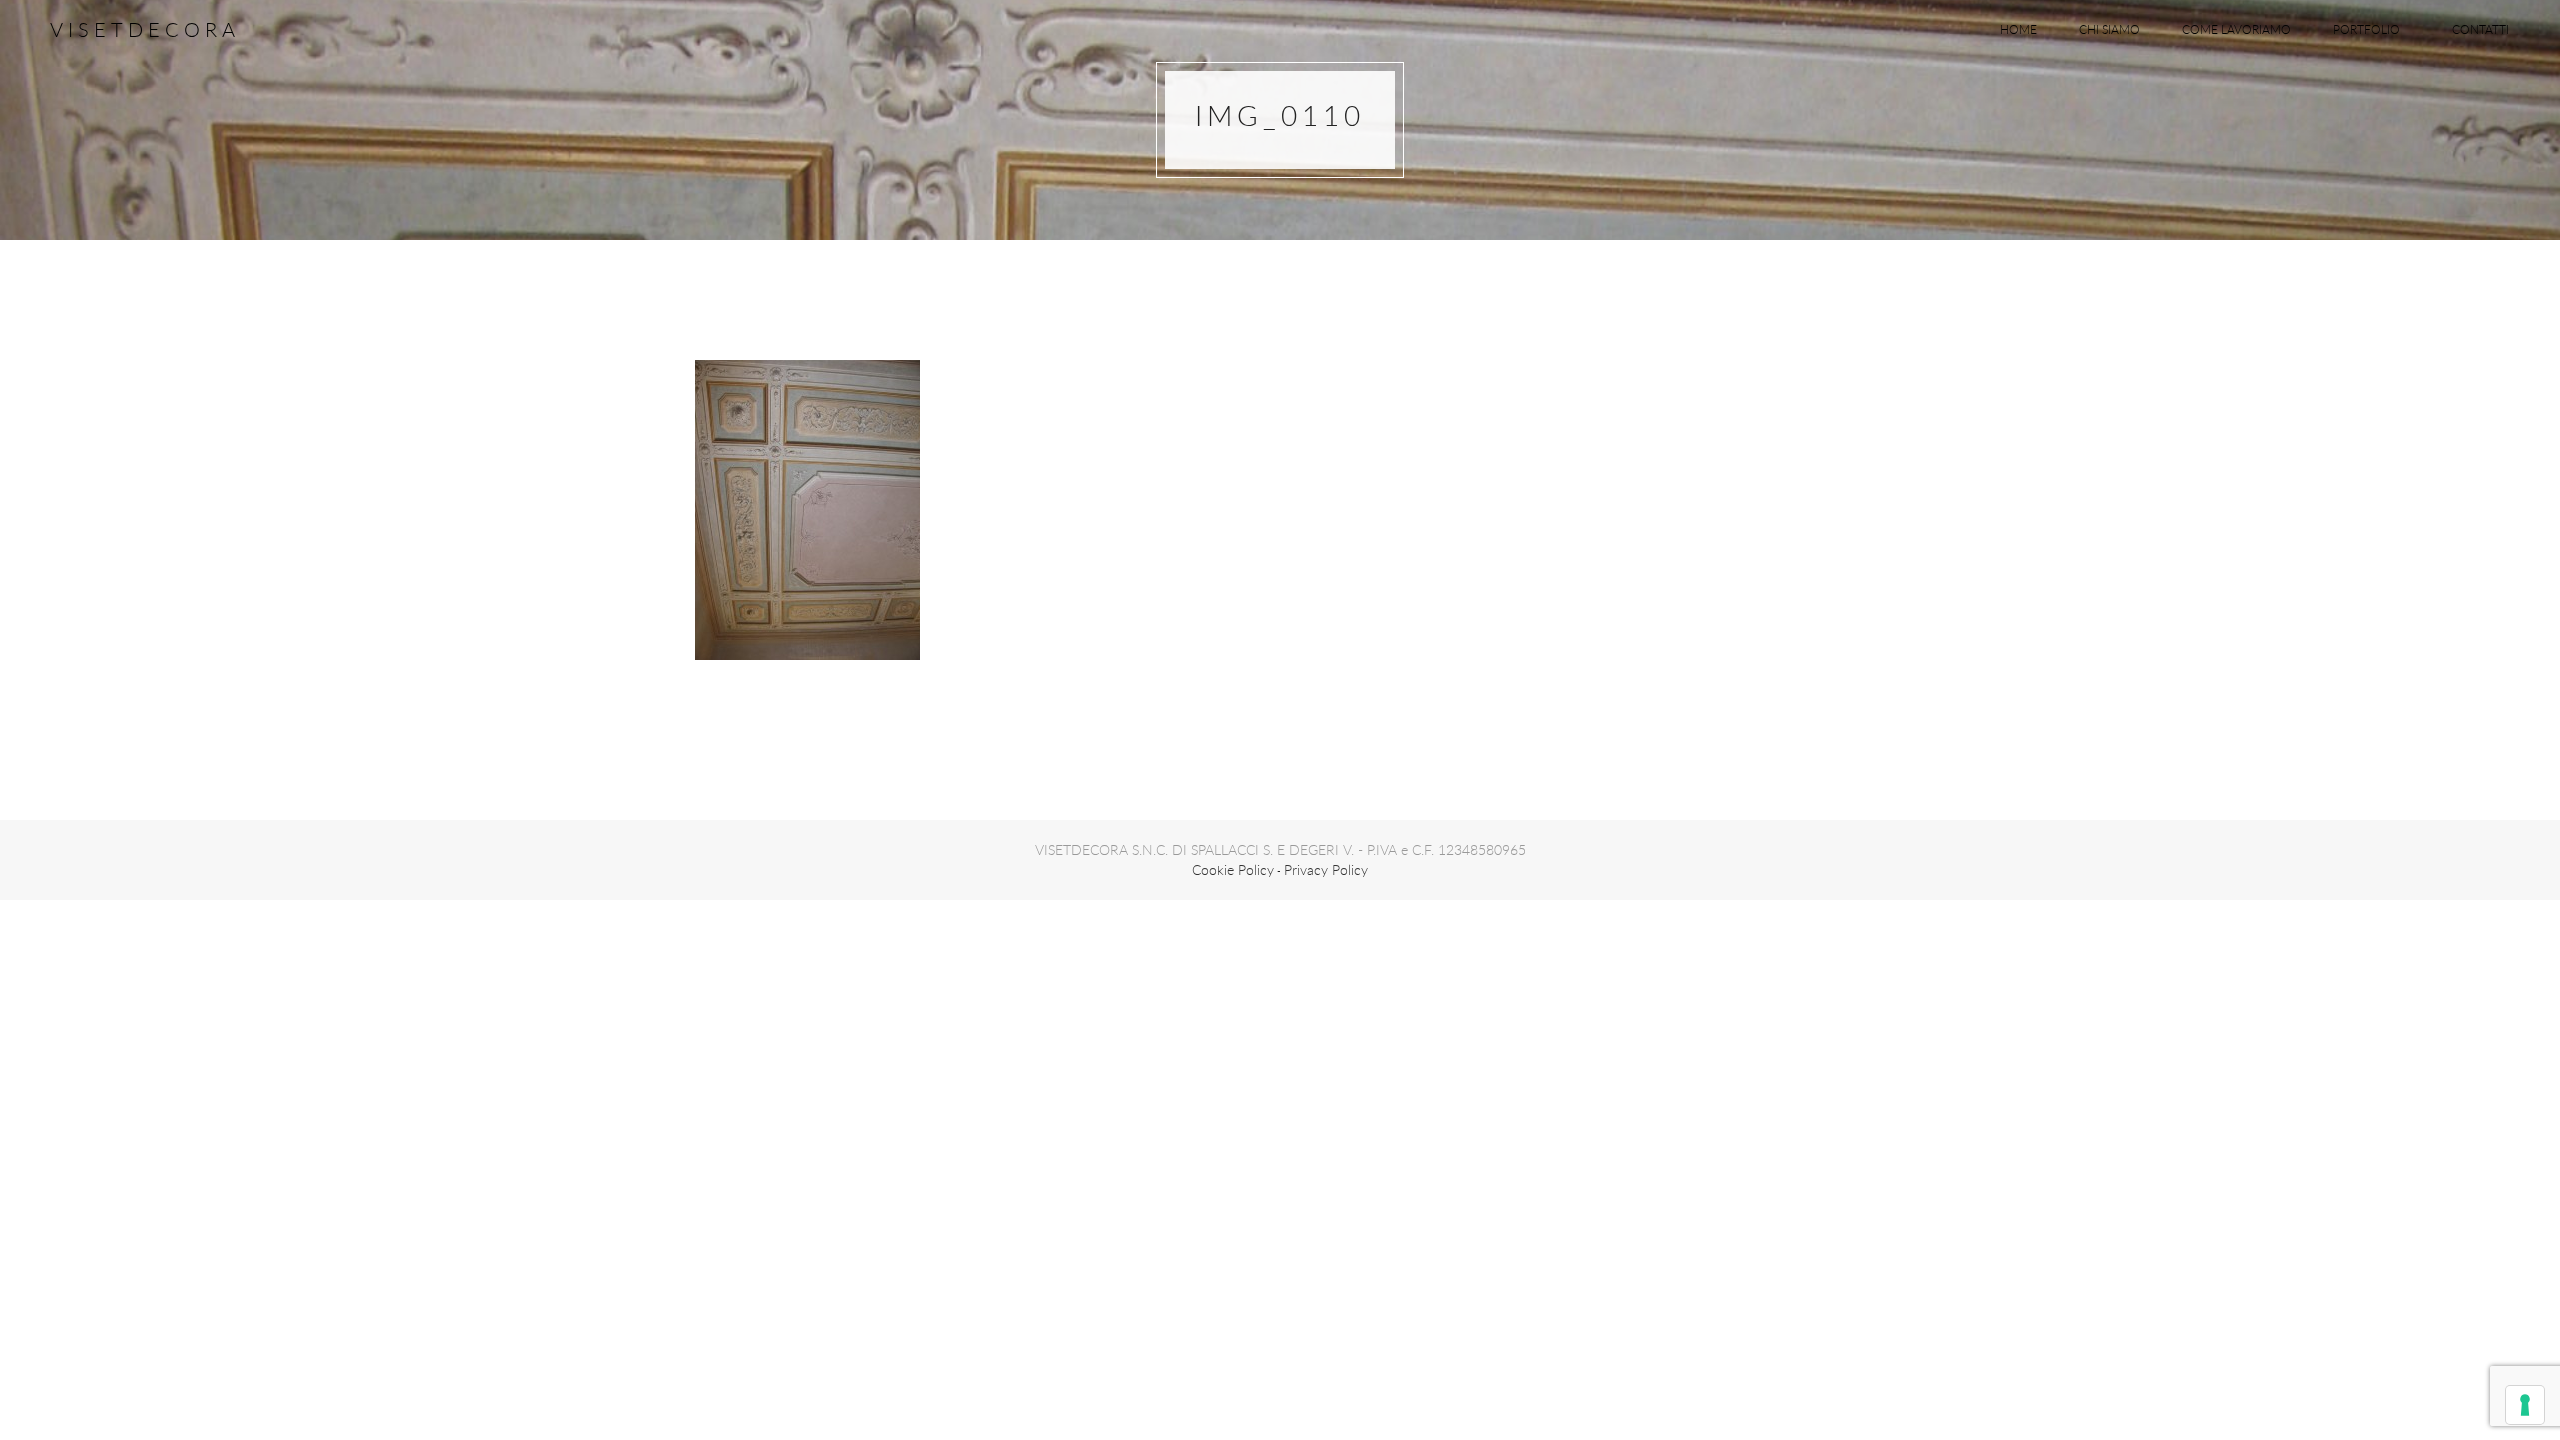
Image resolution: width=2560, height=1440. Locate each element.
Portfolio (2366, 29)
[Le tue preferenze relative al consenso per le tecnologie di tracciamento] (2525, 1405)
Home (2018, 29)
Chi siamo (2109, 29)
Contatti (2480, 29)
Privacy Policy (1326, 869)
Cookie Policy (1233, 869)
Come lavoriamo (2236, 29)
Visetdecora (145, 29)
